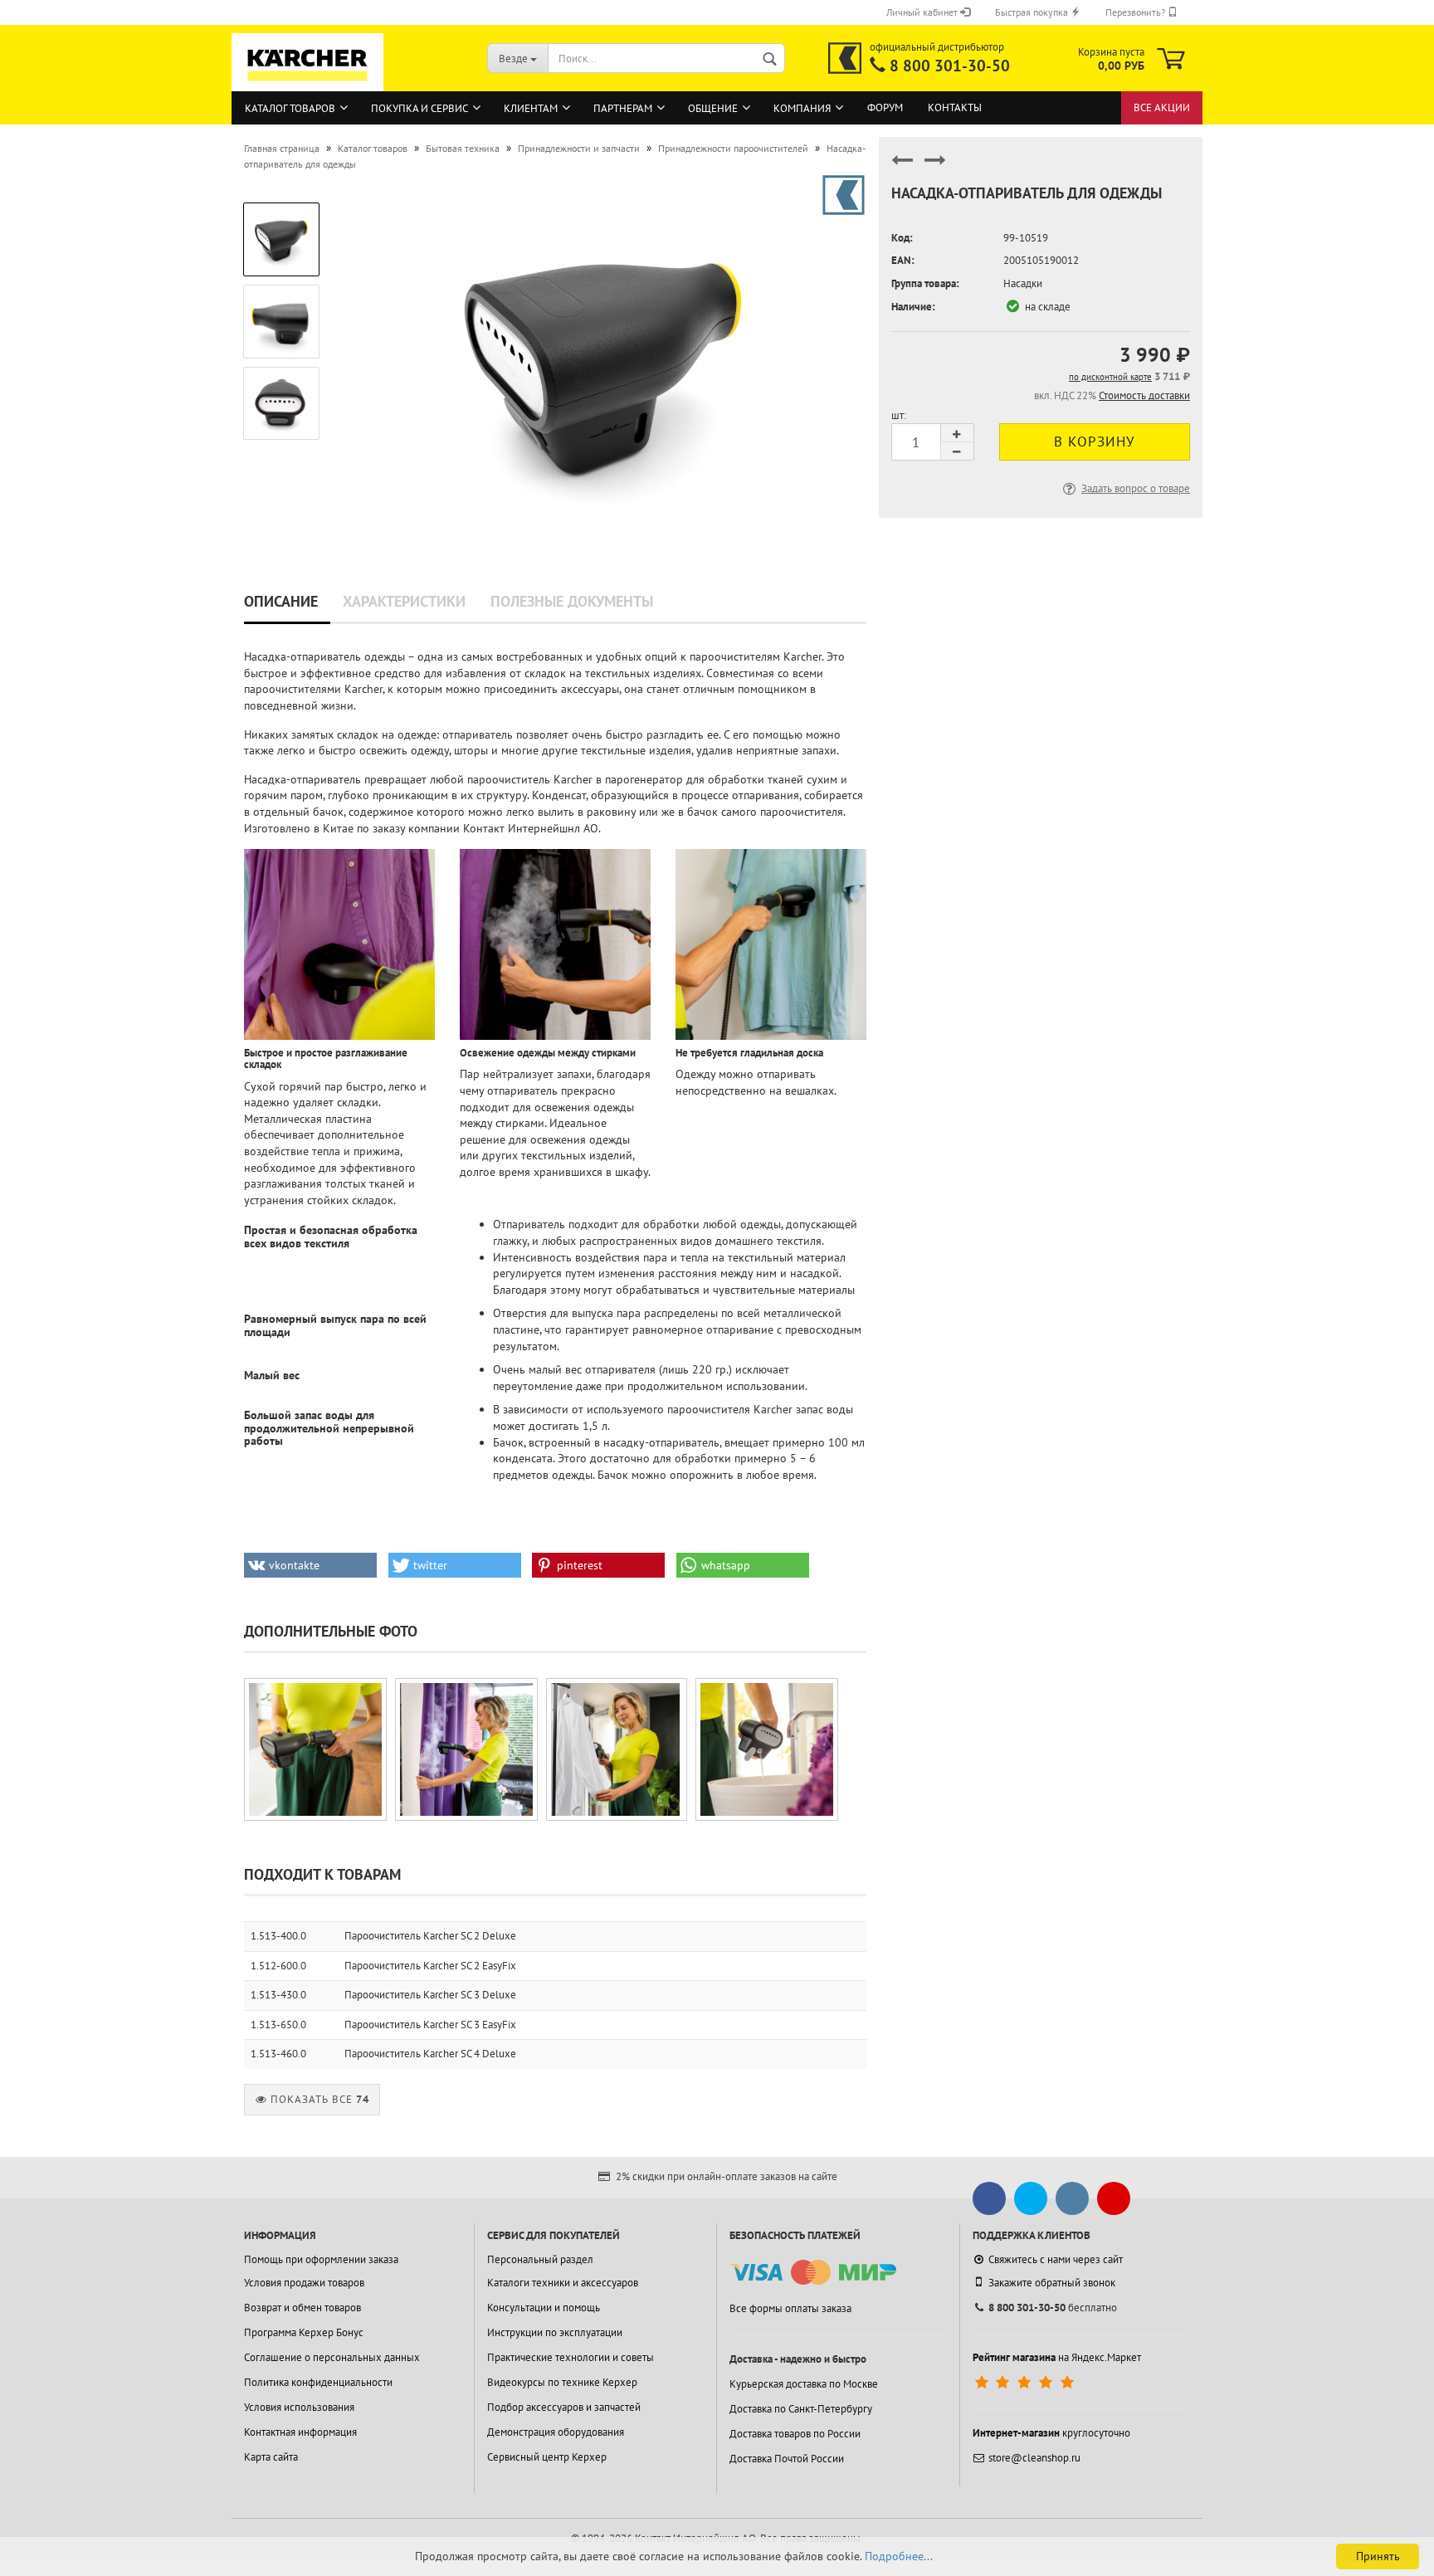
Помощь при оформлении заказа (321, 2259)
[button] (310, 1565)
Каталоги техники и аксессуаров (563, 2283)
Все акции (1162, 107)
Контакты (955, 107)
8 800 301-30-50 (950, 66)
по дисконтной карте (1110, 377)
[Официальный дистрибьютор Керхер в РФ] (845, 58)
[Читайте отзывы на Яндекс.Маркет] (1026, 2383)
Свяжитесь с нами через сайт (1056, 2259)
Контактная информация (300, 2432)
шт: (899, 415)
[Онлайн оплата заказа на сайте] (813, 2273)
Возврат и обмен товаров (302, 2308)
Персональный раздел (540, 2259)
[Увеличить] (315, 1749)
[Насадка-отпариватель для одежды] (603, 359)
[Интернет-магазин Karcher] (308, 83)
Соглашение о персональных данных (332, 2357)
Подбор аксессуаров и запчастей (564, 2407)
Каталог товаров (290, 108)
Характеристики (404, 601)
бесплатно (1053, 2308)
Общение (713, 108)
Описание (281, 601)
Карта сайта (271, 2457)
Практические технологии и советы (571, 2357)
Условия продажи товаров (304, 2283)
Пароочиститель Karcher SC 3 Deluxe (430, 1995)
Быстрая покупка (1033, 12)
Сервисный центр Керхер (547, 2457)
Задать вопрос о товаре (1136, 488)
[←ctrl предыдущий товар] (902, 167)
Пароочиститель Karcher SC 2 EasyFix (430, 1966)
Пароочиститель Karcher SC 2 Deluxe (430, 1936)
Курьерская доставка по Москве (804, 2384)
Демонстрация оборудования (556, 2432)
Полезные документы (572, 601)
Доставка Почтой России (787, 2459)
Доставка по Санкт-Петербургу (801, 2409)
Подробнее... (899, 2556)
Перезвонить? (1136, 12)
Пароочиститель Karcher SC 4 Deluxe (430, 2054)
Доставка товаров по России (795, 2434)
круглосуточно (1051, 2433)
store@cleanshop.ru (1034, 2458)
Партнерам (623, 108)
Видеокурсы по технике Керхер (562, 2382)
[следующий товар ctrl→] (935, 167)
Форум (885, 107)
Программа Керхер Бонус (304, 2332)
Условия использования (299, 2407)
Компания (802, 108)
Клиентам (531, 108)
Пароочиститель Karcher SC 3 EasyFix (430, 2025)
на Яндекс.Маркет (1057, 2357)
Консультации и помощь (544, 2308)
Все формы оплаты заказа (790, 2308)
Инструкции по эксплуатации (555, 2332)
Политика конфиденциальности (318, 2382)
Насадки (1023, 283)
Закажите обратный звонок (1052, 2283)
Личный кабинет (923, 12)
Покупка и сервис (419, 108)
